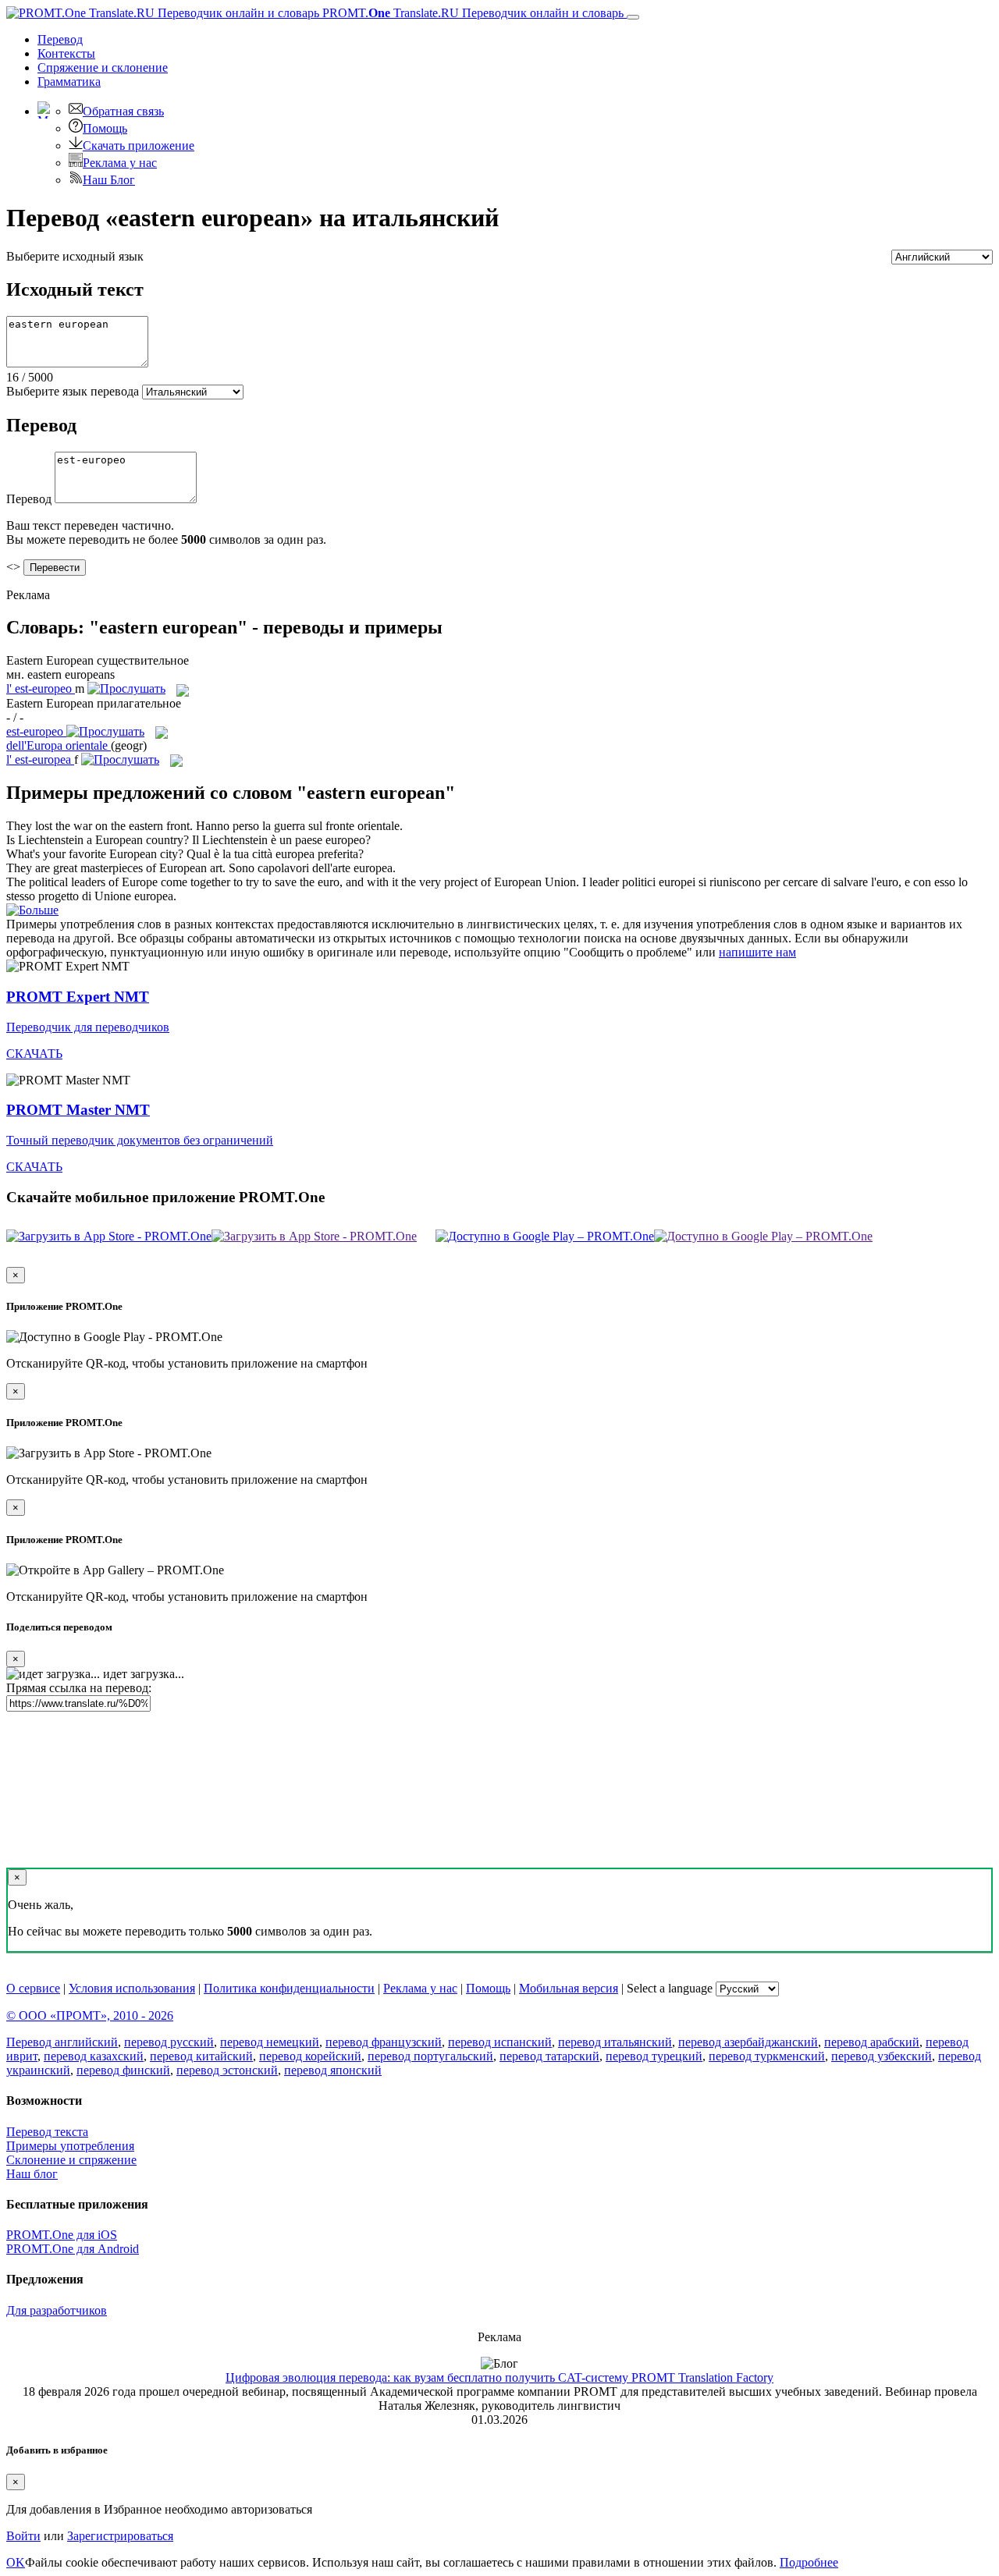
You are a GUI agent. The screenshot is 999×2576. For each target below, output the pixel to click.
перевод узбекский (882, 2056)
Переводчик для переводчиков (88, 1027)
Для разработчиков (57, 2310)
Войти (23, 2536)
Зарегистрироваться (120, 2536)
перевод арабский (872, 2042)
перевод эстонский (227, 2070)
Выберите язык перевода (73, 391)
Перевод (60, 39)
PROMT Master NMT (78, 1110)
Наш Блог (109, 180)
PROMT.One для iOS (62, 2235)
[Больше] (32, 910)
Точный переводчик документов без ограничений (140, 1140)
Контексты (66, 53)
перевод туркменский (767, 2056)
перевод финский (123, 2070)
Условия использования (132, 1988)
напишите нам (757, 952)
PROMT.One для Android (73, 2249)
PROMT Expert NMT (78, 997)
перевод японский (333, 2070)
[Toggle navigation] (633, 17)
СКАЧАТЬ (34, 1054)
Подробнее (809, 2562)
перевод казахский (94, 2056)
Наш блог (32, 2174)
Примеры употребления (70, 2146)
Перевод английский (62, 2042)
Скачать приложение (139, 145)
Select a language (670, 1988)
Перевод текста (47, 2132)
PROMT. (471, 13)
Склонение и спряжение (71, 2160)
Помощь (105, 128)
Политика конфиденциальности (289, 1988)
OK (16, 2562)
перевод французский (384, 2042)
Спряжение (103, 67)
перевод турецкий (654, 2056)
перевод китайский (201, 2056)
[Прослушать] (126, 688)
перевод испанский (500, 2042)
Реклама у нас (120, 163)
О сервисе (33, 1988)
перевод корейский (310, 2056)
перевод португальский (430, 2056)
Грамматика (69, 82)
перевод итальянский (615, 2042)
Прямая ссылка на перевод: (79, 1688)
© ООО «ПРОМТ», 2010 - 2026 (90, 2015)
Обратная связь (123, 111)
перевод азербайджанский (748, 2042)
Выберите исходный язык (75, 256)
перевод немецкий (270, 2042)
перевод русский (169, 2042)
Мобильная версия (569, 1988)
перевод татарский (549, 2056)
